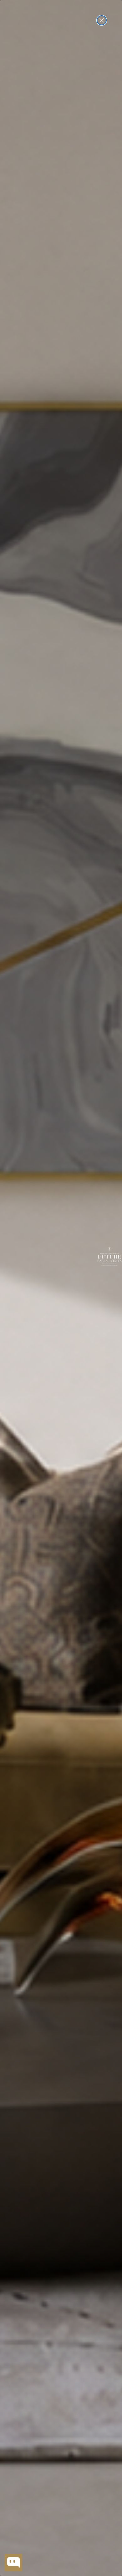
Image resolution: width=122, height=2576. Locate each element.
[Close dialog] (102, 20)
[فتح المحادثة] (13, 2563)
